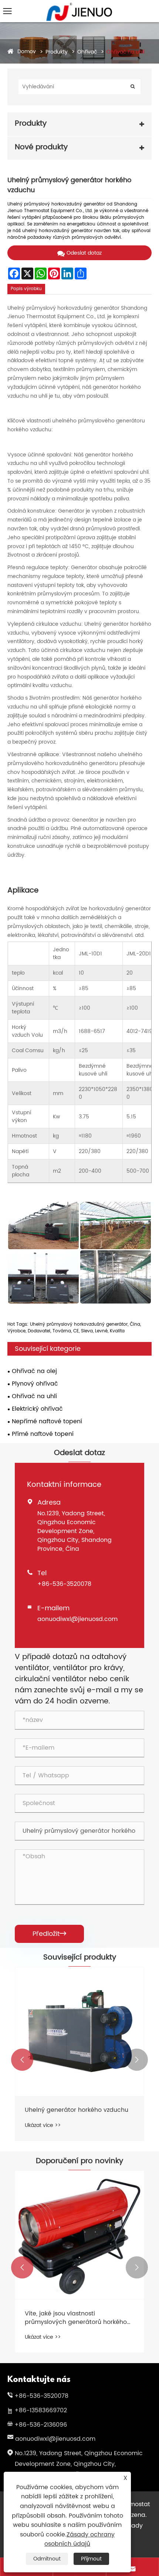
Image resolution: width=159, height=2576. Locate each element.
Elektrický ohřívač (37, 1409)
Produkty (57, 52)
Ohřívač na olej (34, 1371)
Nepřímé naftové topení (47, 1421)
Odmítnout (47, 2559)
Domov (27, 52)
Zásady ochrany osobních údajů (79, 2539)
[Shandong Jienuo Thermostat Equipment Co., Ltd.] (79, 6)
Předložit (49, 1934)
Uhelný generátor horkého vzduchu (77, 2110)
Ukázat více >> (43, 2125)
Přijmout (91, 2559)
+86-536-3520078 (64, 1584)
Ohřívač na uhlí (126, 52)
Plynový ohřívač (35, 1384)
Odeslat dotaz (84, 253)
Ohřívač (87, 52)
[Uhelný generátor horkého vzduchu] (79, 2032)
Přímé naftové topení (43, 1434)
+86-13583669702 (41, 2410)
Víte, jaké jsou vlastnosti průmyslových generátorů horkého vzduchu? (76, 2318)
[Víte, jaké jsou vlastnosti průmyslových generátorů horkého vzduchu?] (79, 2235)
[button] (22, 2060)
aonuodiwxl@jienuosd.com (77, 1619)
